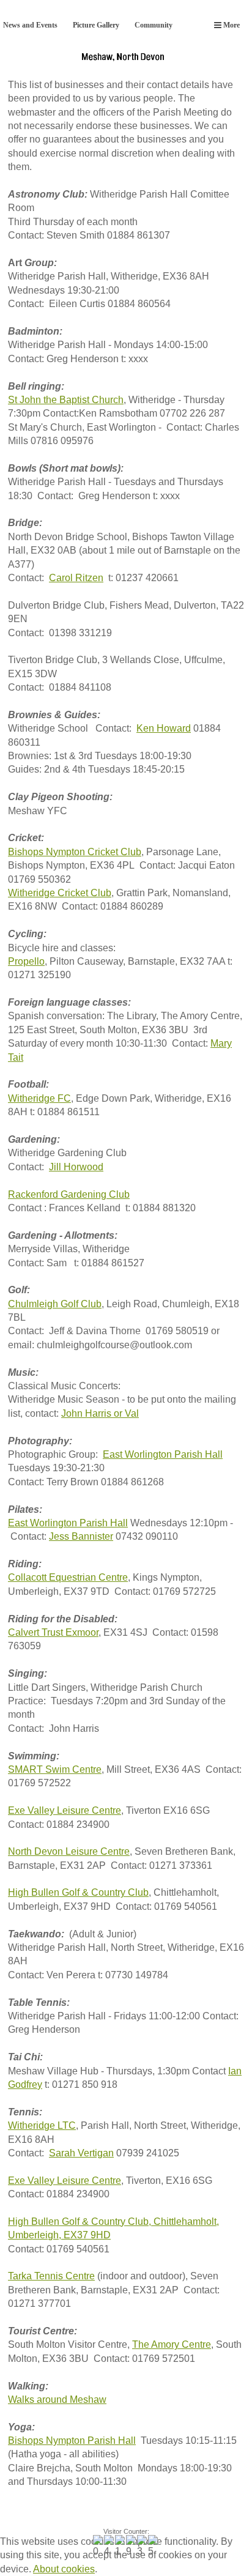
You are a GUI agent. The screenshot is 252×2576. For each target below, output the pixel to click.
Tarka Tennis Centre (51, 2276)
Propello (26, 961)
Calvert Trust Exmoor (53, 1632)
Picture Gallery (96, 25)
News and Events (30, 25)
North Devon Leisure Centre (69, 1851)
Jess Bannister (81, 1536)
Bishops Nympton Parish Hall (72, 2441)
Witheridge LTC (42, 2125)
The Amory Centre (172, 2344)
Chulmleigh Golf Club (55, 1304)
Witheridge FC (39, 1098)
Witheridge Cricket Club (60, 893)
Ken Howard (164, 728)
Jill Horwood (76, 1167)
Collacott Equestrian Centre (68, 1577)
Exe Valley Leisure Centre (65, 1810)
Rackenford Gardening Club (69, 1194)
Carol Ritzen (76, 578)
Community (154, 25)
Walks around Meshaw (57, 2400)
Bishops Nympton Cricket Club (75, 852)
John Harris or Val (100, 1413)
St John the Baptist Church (66, 400)
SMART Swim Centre (55, 1769)
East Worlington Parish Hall (163, 1454)
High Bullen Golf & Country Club (78, 1892)
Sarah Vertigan (81, 2153)
